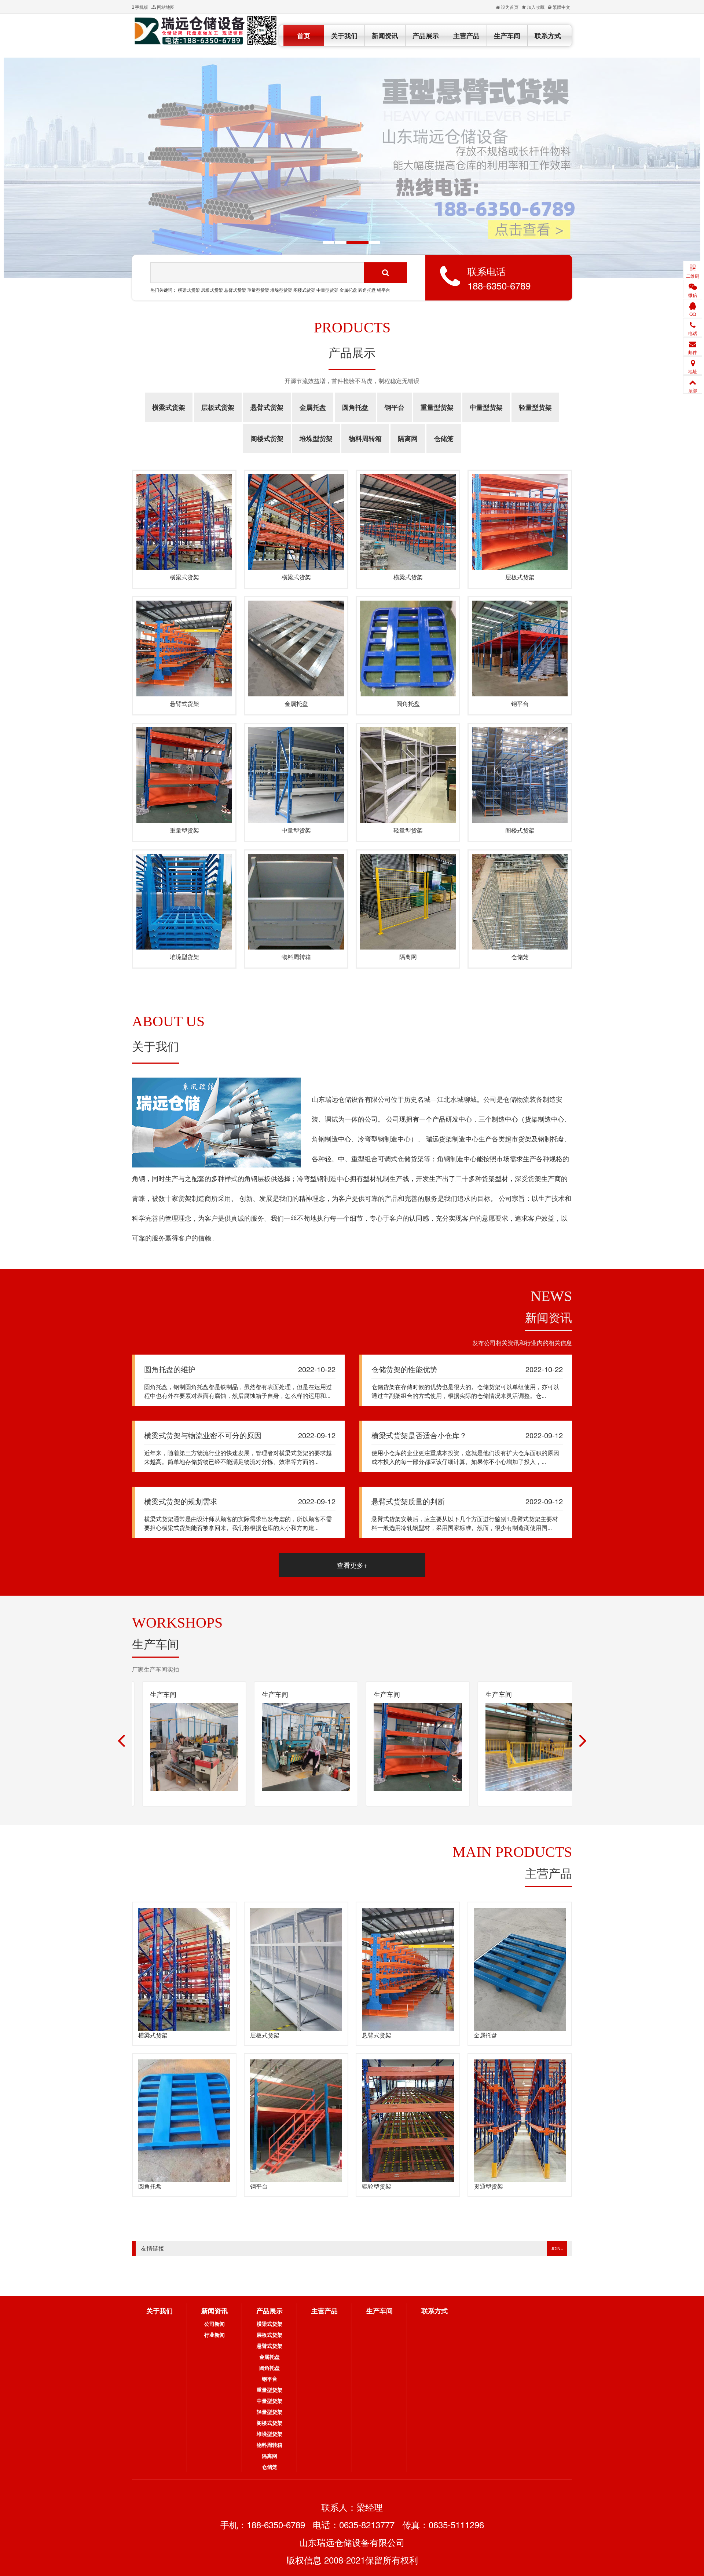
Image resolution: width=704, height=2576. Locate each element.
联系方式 (548, 36)
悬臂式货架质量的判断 (408, 1501)
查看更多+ (352, 1565)
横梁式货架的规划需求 (181, 1501)
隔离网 (408, 438)
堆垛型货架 (281, 290)
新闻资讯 (385, 36)
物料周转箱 (365, 438)
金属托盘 (348, 290)
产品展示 (426, 36)
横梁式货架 (189, 290)
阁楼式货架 (304, 290)
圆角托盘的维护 (170, 1369)
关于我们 (344, 36)
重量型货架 (258, 290)
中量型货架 (328, 290)
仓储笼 (444, 438)
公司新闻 (214, 2324)
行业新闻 (214, 2335)
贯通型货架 (488, 2186)
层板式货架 (212, 290)
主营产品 (466, 36)
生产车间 (507, 36)
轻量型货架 (535, 407)
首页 (304, 36)
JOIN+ (557, 2248)
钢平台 (384, 290)
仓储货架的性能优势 (404, 1369)
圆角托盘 (367, 290)
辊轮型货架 (377, 2186)
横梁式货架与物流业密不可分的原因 (203, 1435)
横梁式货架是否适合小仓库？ (419, 1435)
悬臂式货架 (235, 290)
